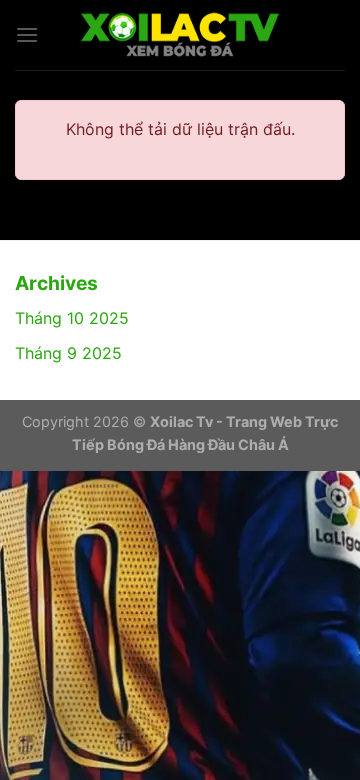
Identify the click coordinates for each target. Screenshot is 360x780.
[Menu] (27, 34)
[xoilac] (180, 35)
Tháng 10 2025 (72, 318)
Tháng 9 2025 (68, 353)
